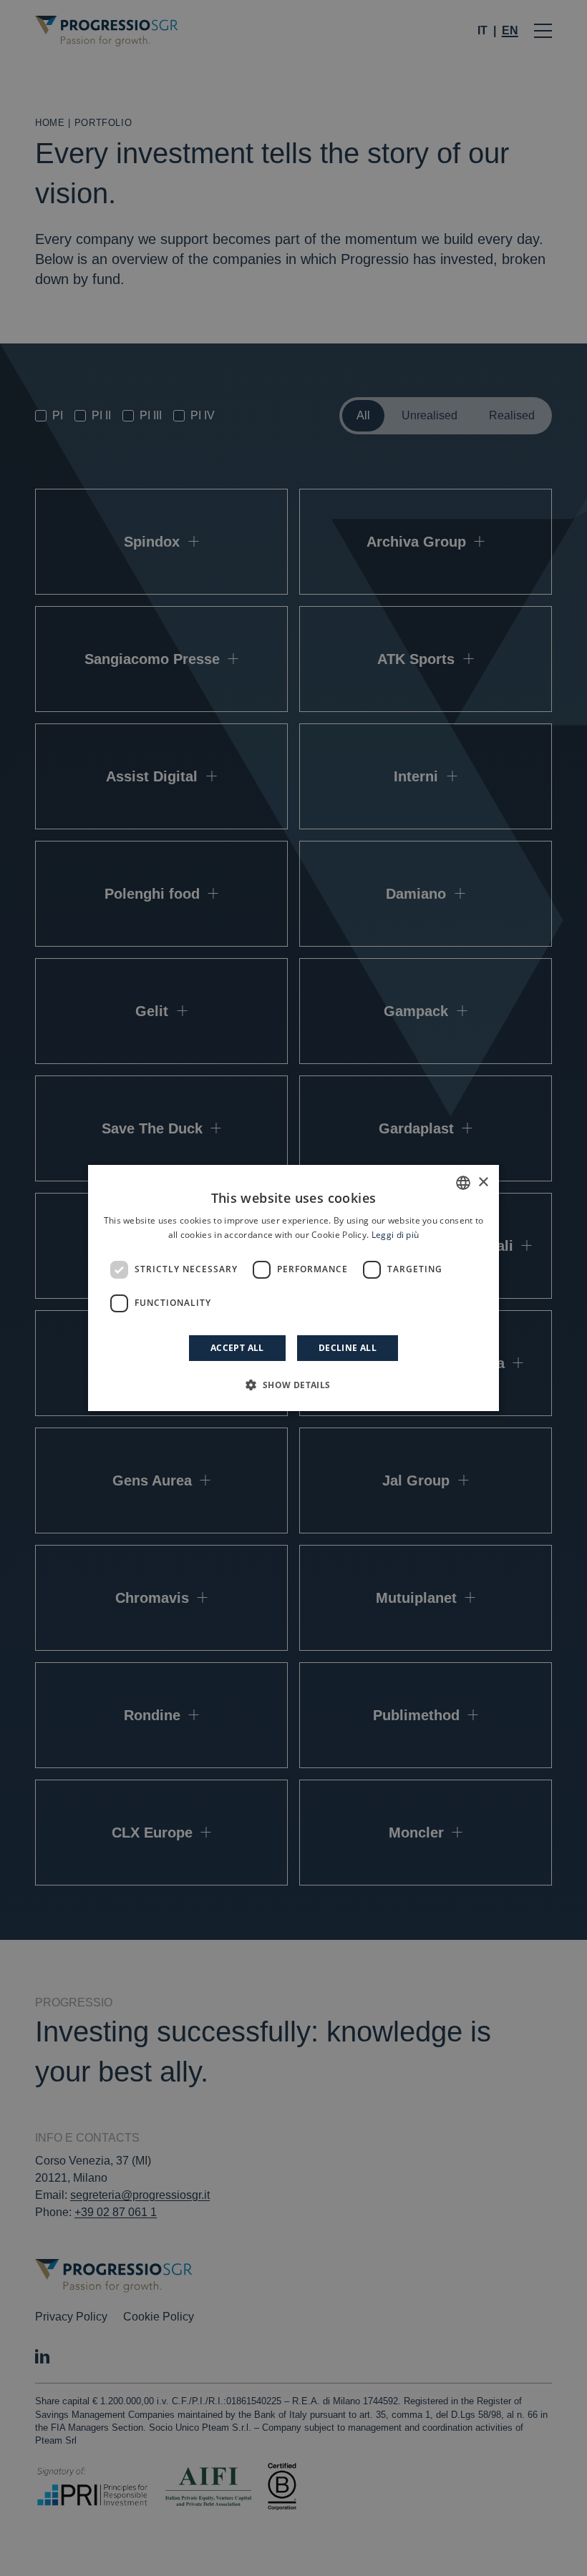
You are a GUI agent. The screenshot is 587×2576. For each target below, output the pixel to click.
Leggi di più (396, 1235)
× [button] (483, 1182)
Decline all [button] (348, 1348)
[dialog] (293, 1288)
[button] (293, 1385)
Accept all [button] (237, 1348)
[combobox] (463, 1183)
